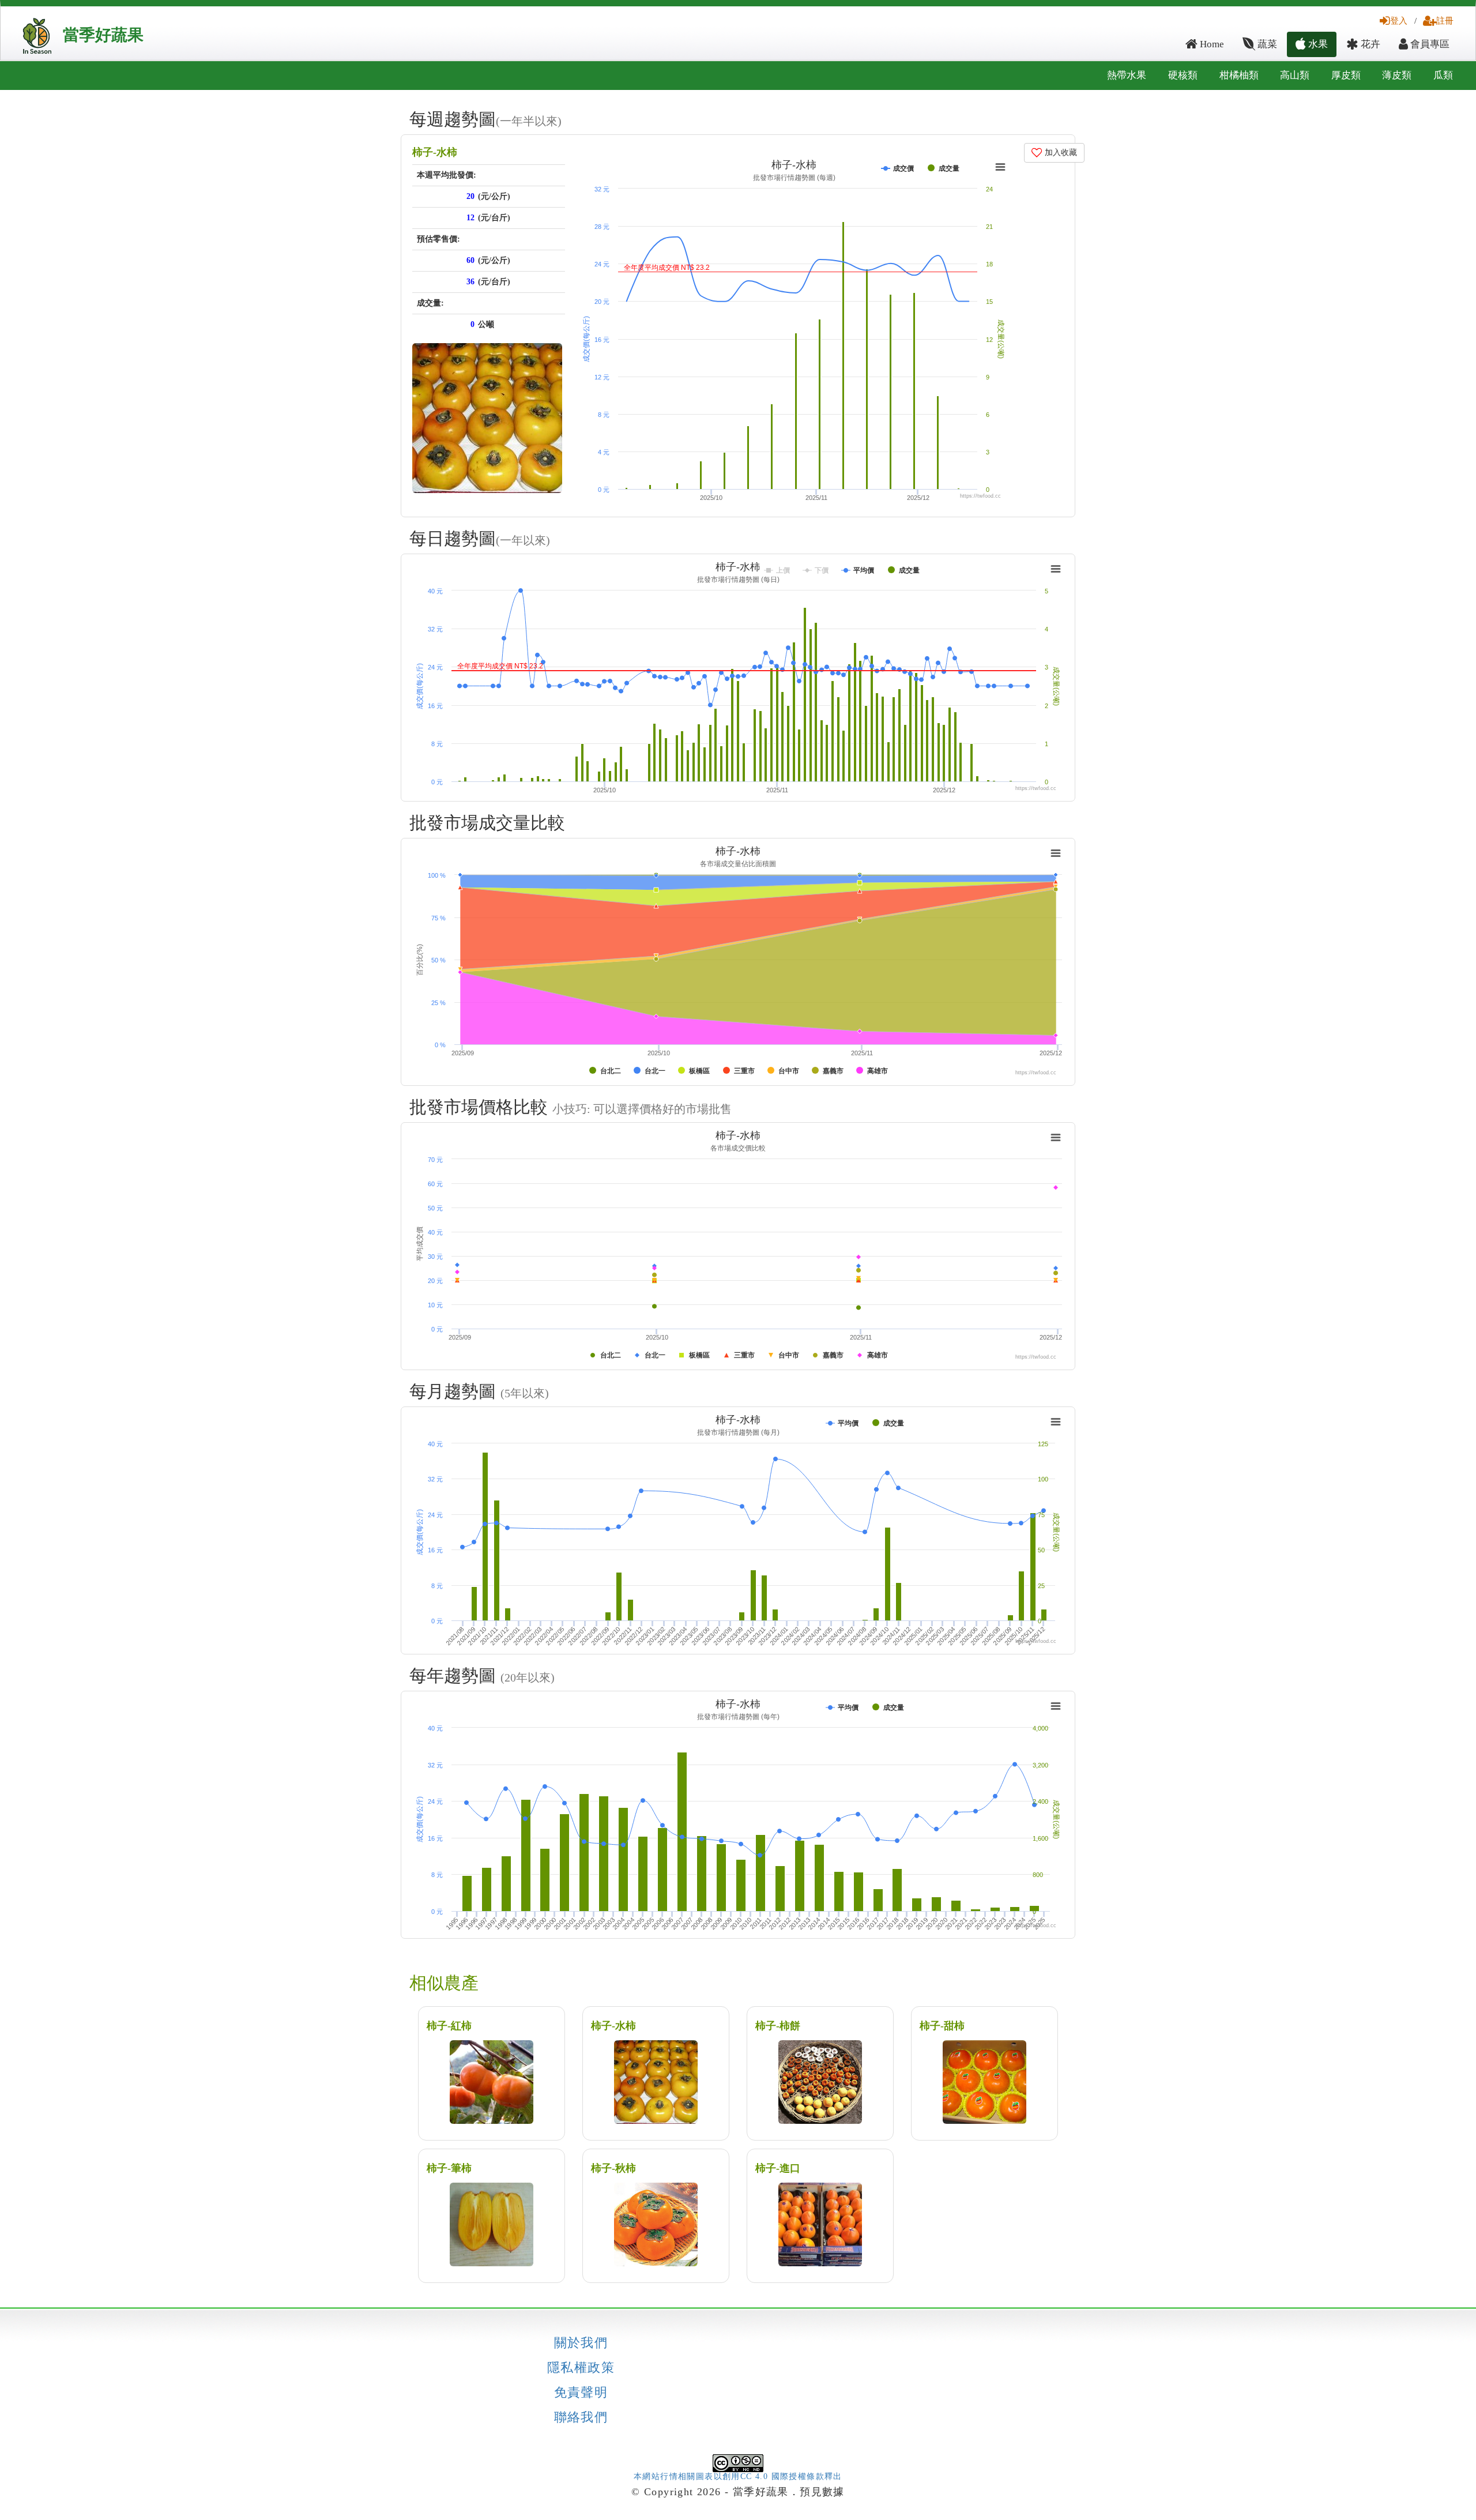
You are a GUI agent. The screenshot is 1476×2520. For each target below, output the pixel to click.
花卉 (1369, 44)
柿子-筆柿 (449, 2168)
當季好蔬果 (103, 35)
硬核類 (1183, 75)
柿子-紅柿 (449, 2026)
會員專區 (1429, 44)
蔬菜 (1266, 44)
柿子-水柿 (435, 152)
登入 (1399, 20)
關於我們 (581, 2343)
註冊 (1445, 20)
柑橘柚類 (1239, 75)
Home (1211, 44)
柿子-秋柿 (613, 2168)
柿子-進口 (778, 2168)
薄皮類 (1397, 75)
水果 (1317, 44)
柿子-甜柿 (942, 2026)
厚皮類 (1346, 75)
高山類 (1295, 75)
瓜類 (1443, 75)
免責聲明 (581, 2393)
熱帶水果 (1127, 75)
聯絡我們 (581, 2417)
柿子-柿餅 (778, 2026)
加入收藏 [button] (1060, 153)
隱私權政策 (581, 2368)
